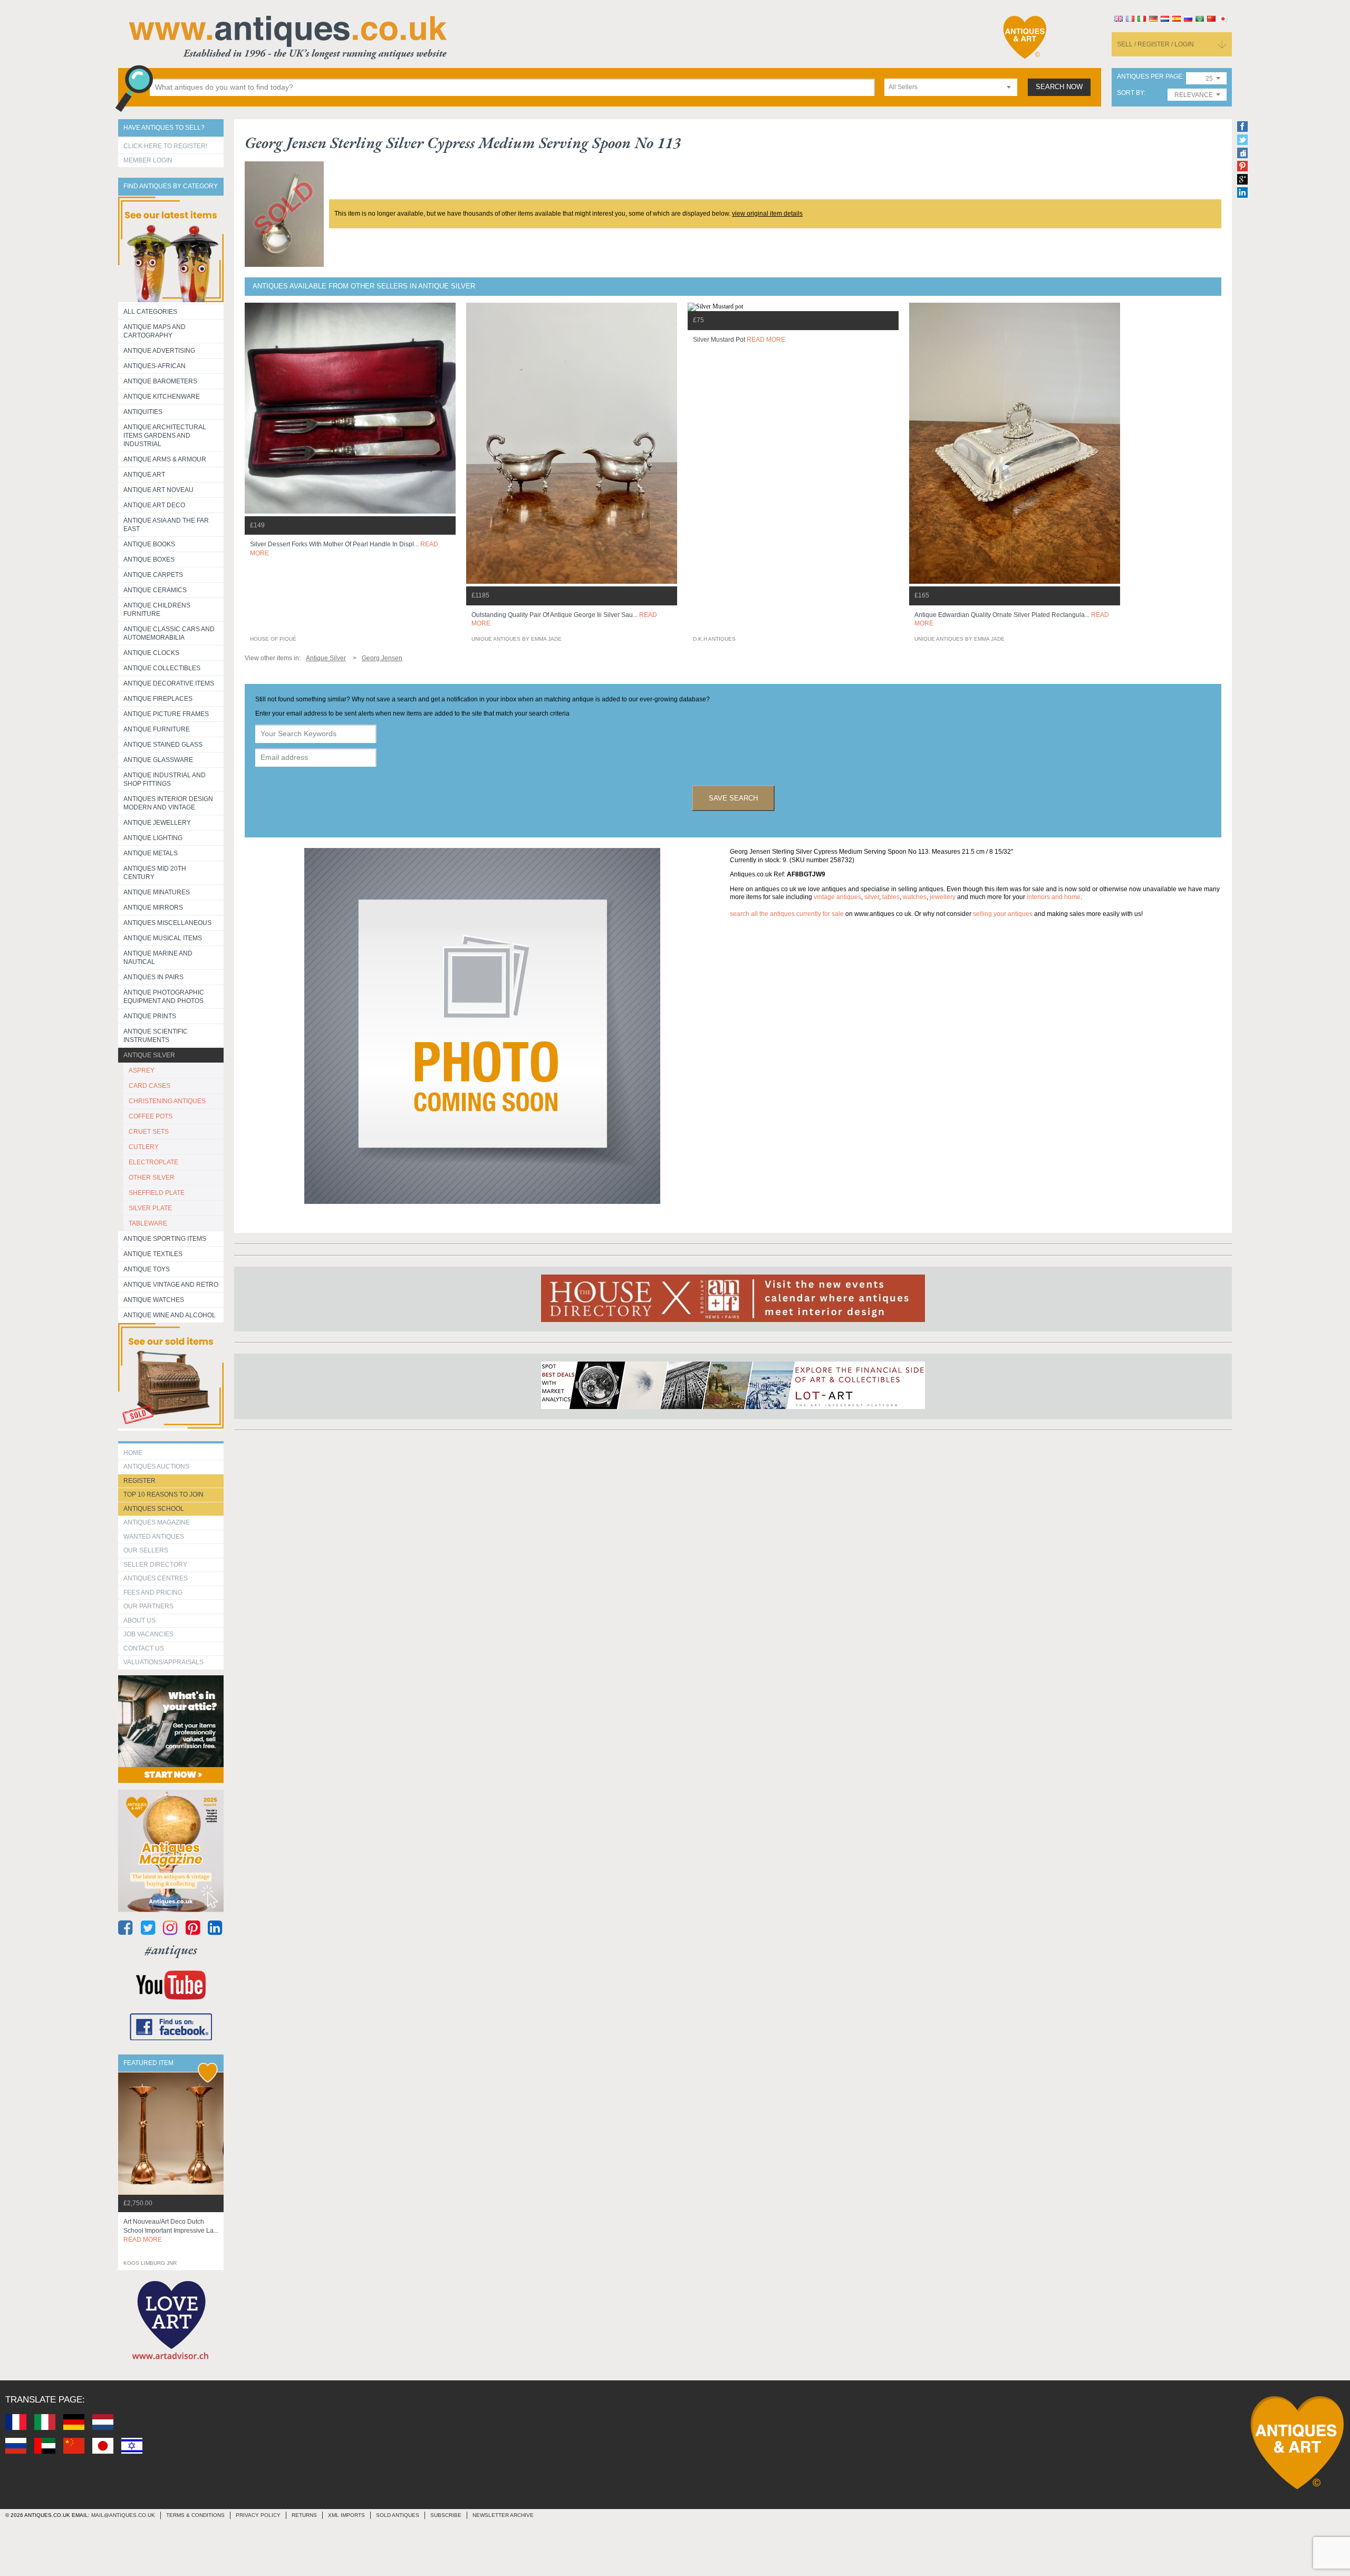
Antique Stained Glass (163, 745)
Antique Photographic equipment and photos (164, 997)
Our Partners (148, 1606)
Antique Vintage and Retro (171, 1285)
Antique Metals (151, 853)
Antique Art (144, 475)
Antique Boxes (149, 559)
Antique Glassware (158, 760)
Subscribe (446, 2515)
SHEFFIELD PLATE (157, 1193)
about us (139, 1620)
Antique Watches (154, 1300)
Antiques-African (155, 366)
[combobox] (951, 87)
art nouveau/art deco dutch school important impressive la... (171, 2231)
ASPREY (142, 1070)
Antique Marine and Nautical (158, 958)
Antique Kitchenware (162, 397)
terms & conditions (195, 2515)
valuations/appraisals (163, 1662)
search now (1059, 87)
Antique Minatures (157, 892)
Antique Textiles (153, 1254)
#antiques (171, 1950)
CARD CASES (150, 1086)
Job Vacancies (148, 1634)
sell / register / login (1155, 44)
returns (304, 2515)
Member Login (148, 160)
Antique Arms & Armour (165, 459)
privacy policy (258, 2515)
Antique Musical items (163, 938)
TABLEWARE (148, 1223)
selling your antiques (1003, 914)
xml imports (346, 2515)
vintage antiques (837, 897)
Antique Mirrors (153, 908)
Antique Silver (149, 1055)
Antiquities (143, 412)
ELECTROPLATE (153, 1162)
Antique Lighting (153, 838)
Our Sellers (146, 1550)
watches (915, 897)
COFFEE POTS (151, 1116)
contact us (144, 1648)
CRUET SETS (149, 1132)
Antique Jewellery (157, 823)
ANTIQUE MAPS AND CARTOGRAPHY (155, 331)
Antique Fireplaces (158, 699)
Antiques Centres (156, 1578)
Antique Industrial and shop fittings (165, 779)
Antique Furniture (157, 729)
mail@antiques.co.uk (123, 2515)
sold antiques (398, 2515)
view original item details (767, 214)
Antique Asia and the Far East (166, 525)
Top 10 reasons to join (163, 1494)
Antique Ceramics (155, 590)
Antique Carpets (153, 575)
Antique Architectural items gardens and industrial (165, 436)
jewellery (943, 897)
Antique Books (149, 544)
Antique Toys (147, 1269)
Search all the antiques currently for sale (787, 914)
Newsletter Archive (503, 2515)
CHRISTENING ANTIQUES (167, 1101)
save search (733, 798)
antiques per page (1150, 77)
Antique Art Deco (154, 505)
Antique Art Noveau (158, 490)
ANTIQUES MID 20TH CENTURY (155, 873)
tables (891, 897)
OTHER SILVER (152, 1178)
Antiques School (154, 1509)
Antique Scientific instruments (156, 1036)
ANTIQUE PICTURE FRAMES (166, 714)
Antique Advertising (159, 351)
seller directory (155, 1565)
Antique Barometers (160, 381)
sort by (1130, 93)
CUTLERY (144, 1147)
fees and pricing (153, 1593)
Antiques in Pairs (153, 977)
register (139, 1481)
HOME (133, 1453)
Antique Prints (150, 1016)
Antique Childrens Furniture (157, 610)
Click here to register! (165, 146)
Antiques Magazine (157, 1522)
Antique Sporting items (165, 1239)
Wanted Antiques (154, 1537)
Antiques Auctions (156, 1467)
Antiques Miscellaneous (167, 923)
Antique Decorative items (169, 683)
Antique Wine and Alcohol (170, 1315)
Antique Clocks (151, 653)
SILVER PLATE (150, 1208)
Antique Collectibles (162, 668)
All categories (150, 312)
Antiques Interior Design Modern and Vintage (168, 803)
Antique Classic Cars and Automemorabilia (169, 633)
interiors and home (1054, 897)
